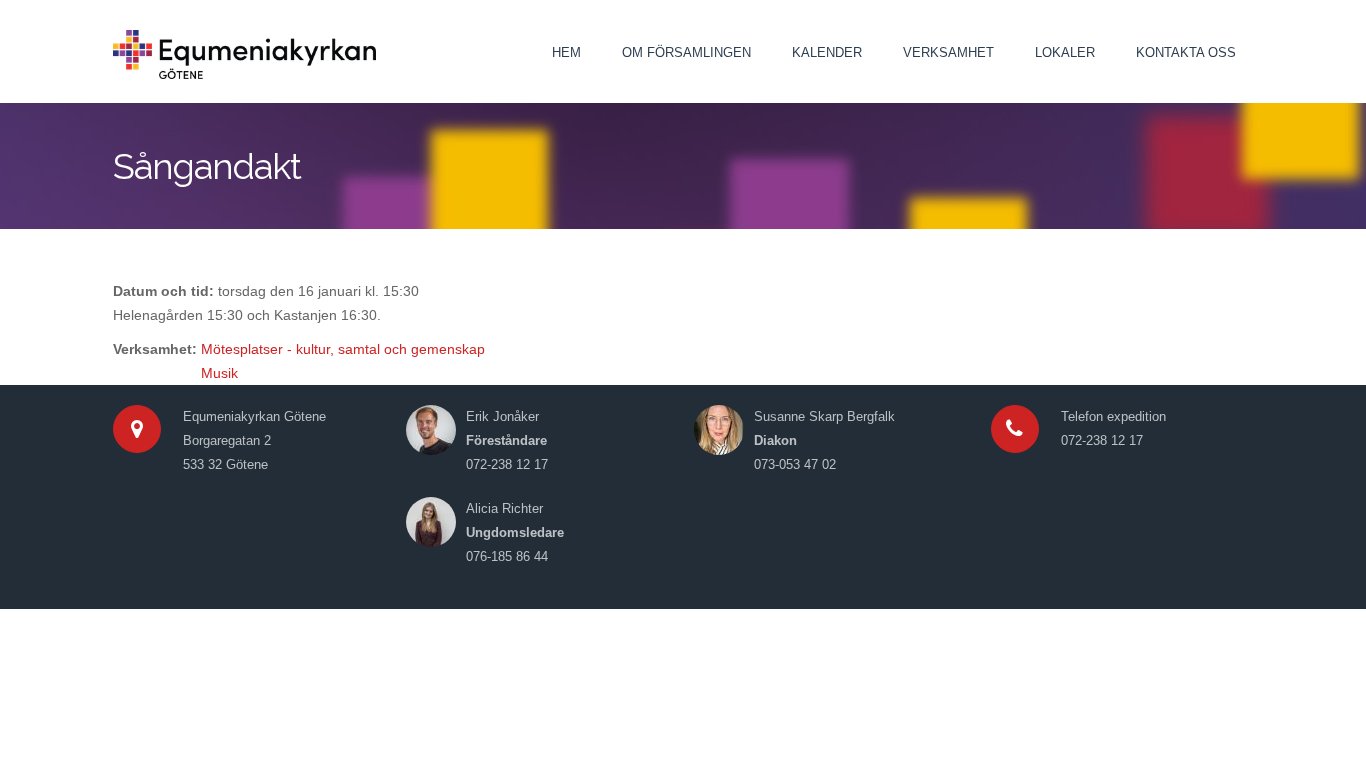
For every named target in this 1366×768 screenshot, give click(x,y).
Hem (566, 52)
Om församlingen (686, 52)
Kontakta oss (1186, 52)
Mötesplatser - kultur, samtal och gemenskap (343, 349)
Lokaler (1065, 52)
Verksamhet (948, 52)
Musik (219, 373)
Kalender (827, 52)
